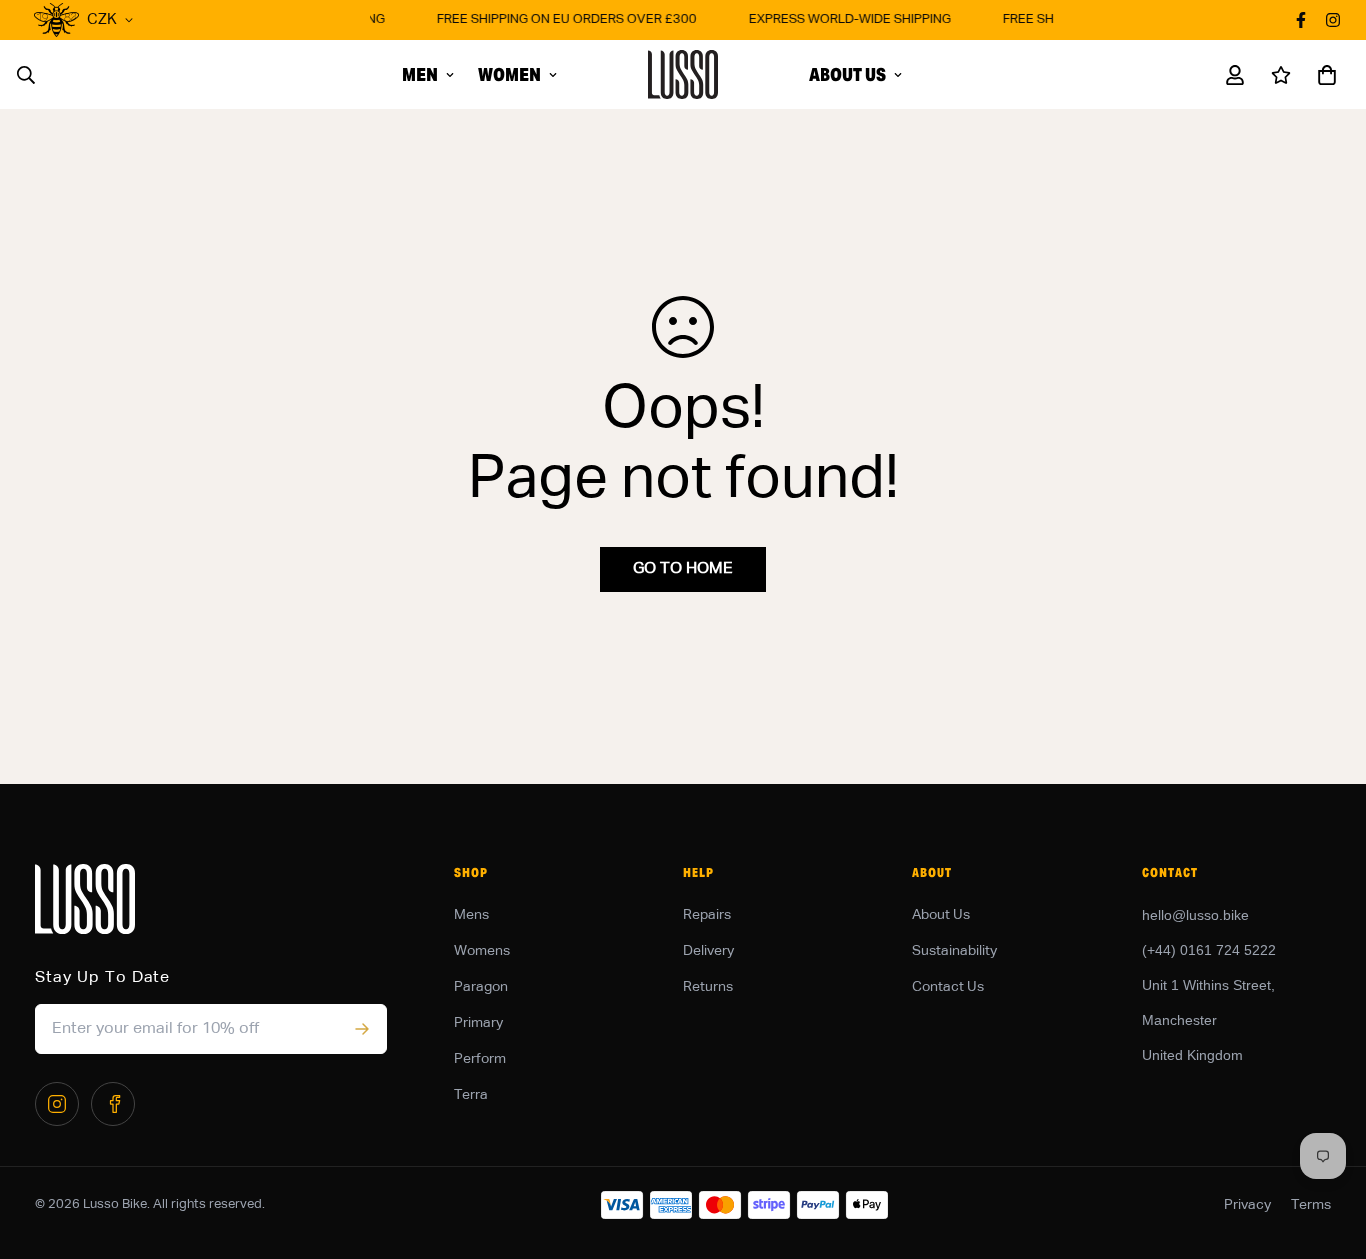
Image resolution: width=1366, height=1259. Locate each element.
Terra (471, 1095)
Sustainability (954, 951)
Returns (708, 987)
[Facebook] (113, 1104)
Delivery (708, 951)
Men (420, 74)
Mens (471, 915)
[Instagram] (57, 1104)
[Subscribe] (361, 1029)
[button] (1323, 75)
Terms (1311, 1205)
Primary (478, 1023)
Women (509, 74)
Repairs (707, 915)
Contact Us (948, 987)
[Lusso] (683, 74)
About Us (847, 74)
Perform (480, 1059)
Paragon (481, 987)
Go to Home (683, 569)
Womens (482, 951)
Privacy (1247, 1205)
